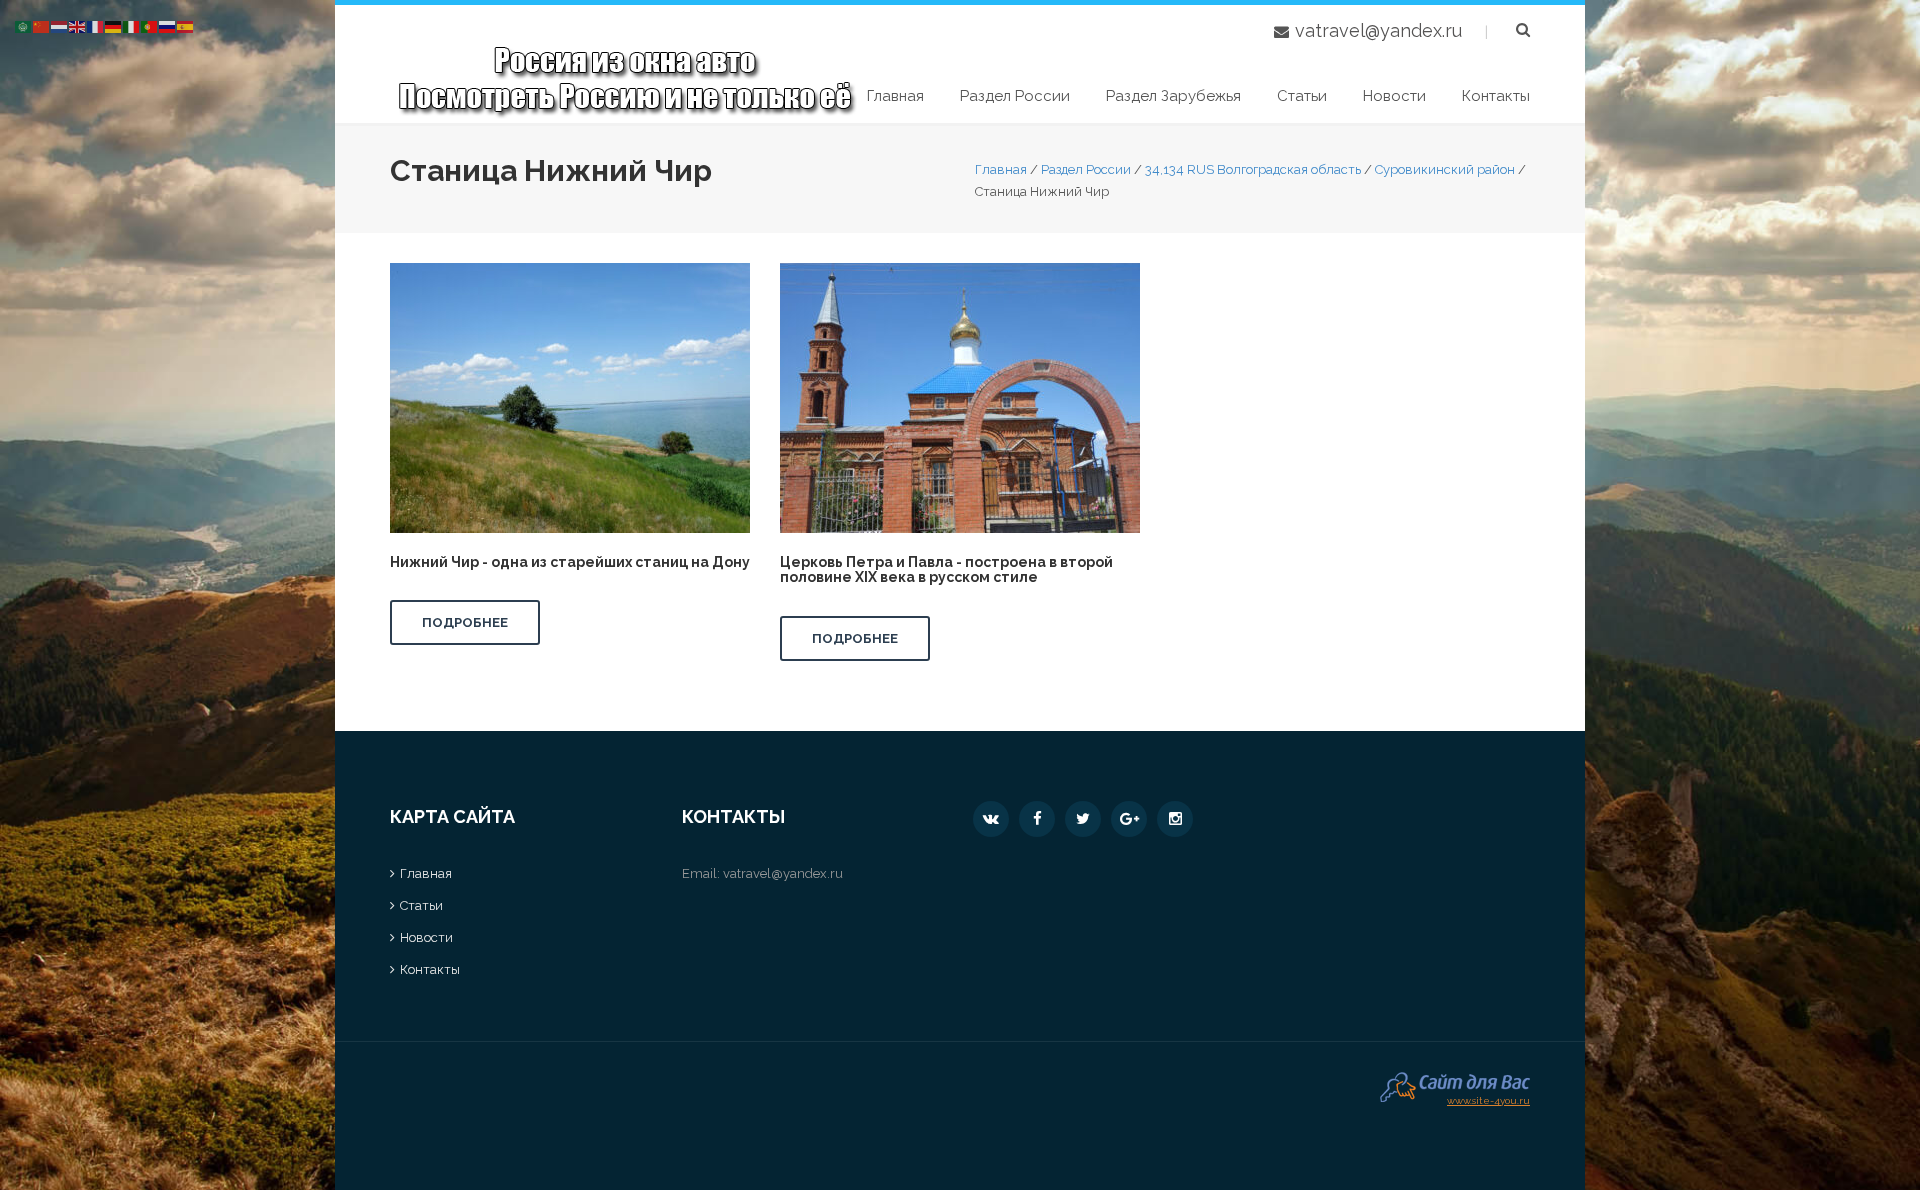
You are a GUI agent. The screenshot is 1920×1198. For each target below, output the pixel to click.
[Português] (150, 25)
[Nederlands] (60, 25)
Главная (895, 96)
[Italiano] (132, 25)
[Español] (186, 25)
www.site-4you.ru (1488, 1098)
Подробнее (465, 622)
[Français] (96, 25)
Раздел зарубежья (1173, 96)
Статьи (1302, 96)
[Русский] (168, 25)
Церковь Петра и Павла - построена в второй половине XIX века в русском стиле (946, 569)
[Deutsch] (114, 25)
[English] (78, 25)
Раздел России (1015, 96)
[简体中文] (42, 25)
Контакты (1496, 96)
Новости (1394, 96)
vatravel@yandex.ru (1378, 30)
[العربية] (24, 25)
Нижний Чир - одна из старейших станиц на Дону (570, 562)
